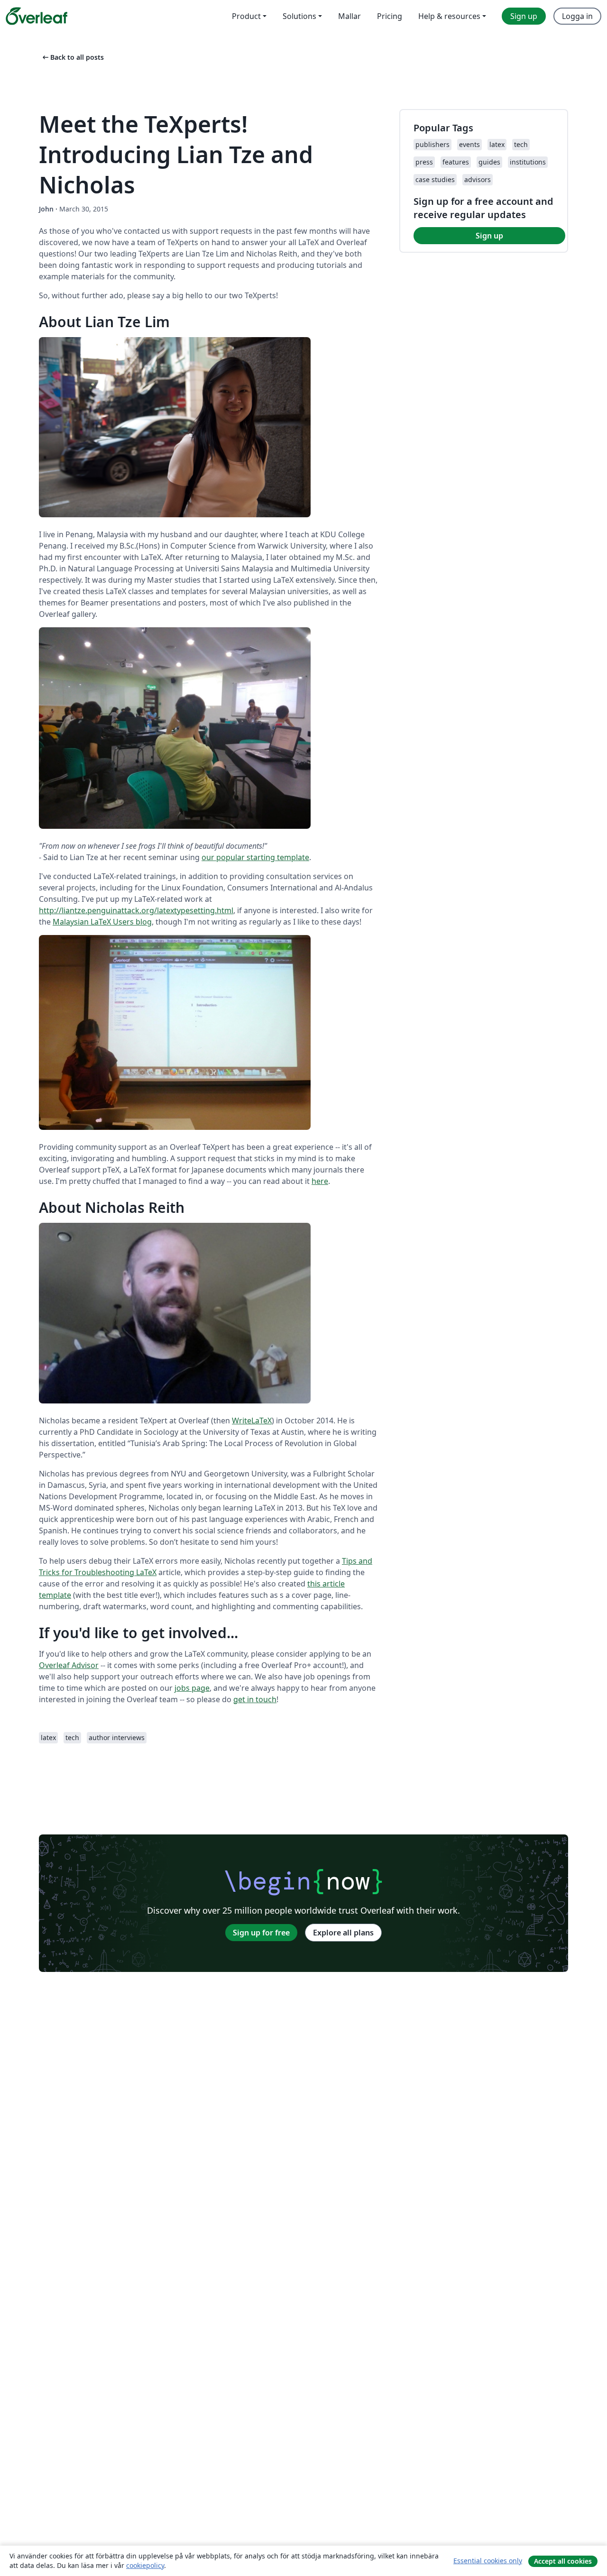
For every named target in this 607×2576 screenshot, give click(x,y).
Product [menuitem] (246, 16)
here (320, 1181)
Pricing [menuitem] (390, 16)
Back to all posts (72, 57)
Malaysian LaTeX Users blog (102, 922)
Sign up (489, 236)
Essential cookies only (488, 2561)
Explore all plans (343, 1933)
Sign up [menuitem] (524, 16)
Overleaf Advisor (69, 1665)
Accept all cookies (563, 2561)
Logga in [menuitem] (577, 16)
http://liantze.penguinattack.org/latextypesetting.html (136, 910)
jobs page (192, 1688)
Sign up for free (261, 1933)
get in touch (255, 1699)
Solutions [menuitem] (299, 16)
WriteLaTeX (252, 1421)
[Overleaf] (37, 16)
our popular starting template (255, 857)
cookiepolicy (145, 2565)
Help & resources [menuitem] (449, 16)
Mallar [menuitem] (349, 16)
